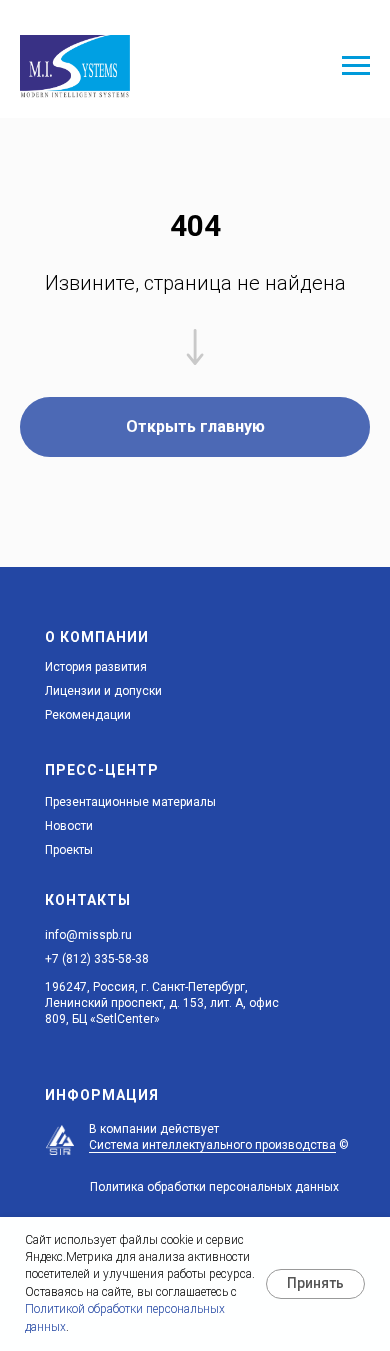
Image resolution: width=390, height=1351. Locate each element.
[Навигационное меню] (356, 66)
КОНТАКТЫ (88, 900)
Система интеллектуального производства (212, 1145)
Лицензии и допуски (103, 691)
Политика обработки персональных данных (214, 1187)
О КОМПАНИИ (97, 637)
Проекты (69, 850)
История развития (96, 667)
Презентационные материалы (130, 802)
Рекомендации (88, 715)
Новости (69, 826)
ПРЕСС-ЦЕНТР (102, 770)
